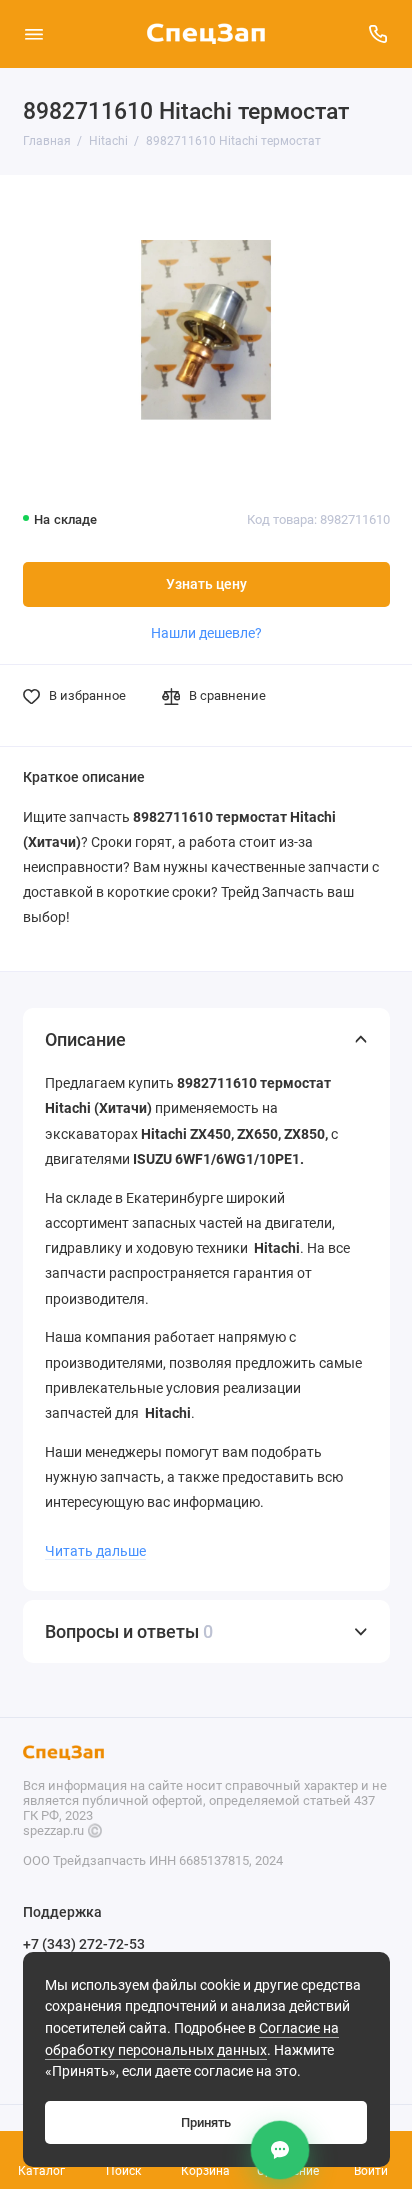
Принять (206, 2122)
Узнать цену (206, 584)
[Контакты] (280, 2150)
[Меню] (34, 34)
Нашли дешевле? (206, 633)
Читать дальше (95, 1551)
